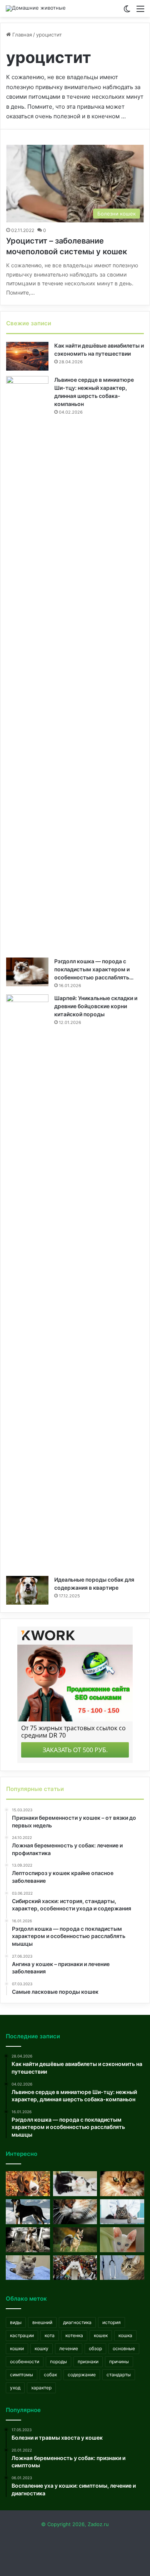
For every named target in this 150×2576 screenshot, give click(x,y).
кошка (125, 2335)
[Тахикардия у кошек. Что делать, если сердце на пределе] (28, 2268)
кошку (42, 2348)
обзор (95, 2348)
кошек (101, 2335)
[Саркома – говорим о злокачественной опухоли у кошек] (122, 2212)
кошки (17, 2348)
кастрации (22, 2335)
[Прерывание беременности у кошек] (75, 2184)
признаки (88, 2361)
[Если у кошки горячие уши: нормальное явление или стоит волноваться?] (122, 2240)
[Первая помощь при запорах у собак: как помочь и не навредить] (28, 2184)
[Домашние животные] (36, 8)
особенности (25, 2361)
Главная (21, 35)
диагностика (77, 2322)
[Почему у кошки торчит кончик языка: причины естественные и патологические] (122, 2184)
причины (119, 2361)
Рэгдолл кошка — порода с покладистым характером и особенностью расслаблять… (94, 969)
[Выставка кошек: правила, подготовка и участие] (75, 2268)
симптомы (22, 2375)
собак (50, 2375)
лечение (69, 2348)
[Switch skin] (127, 11)
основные (124, 2348)
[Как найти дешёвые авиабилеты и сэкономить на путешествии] (27, 356)
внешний (42, 2322)
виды (16, 2322)
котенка (74, 2335)
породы (58, 2361)
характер (41, 2388)
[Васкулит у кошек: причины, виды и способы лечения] (122, 2268)
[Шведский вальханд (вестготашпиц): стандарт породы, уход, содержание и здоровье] (75, 2240)
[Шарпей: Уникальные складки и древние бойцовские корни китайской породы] (27, 1282)
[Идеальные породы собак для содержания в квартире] (27, 1590)
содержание (82, 2375)
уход (15, 2388)
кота (50, 2335)
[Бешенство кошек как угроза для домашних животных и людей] (75, 2212)
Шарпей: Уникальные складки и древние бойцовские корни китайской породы (96, 1006)
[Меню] (140, 11)
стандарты (119, 2375)
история (112, 2322)
